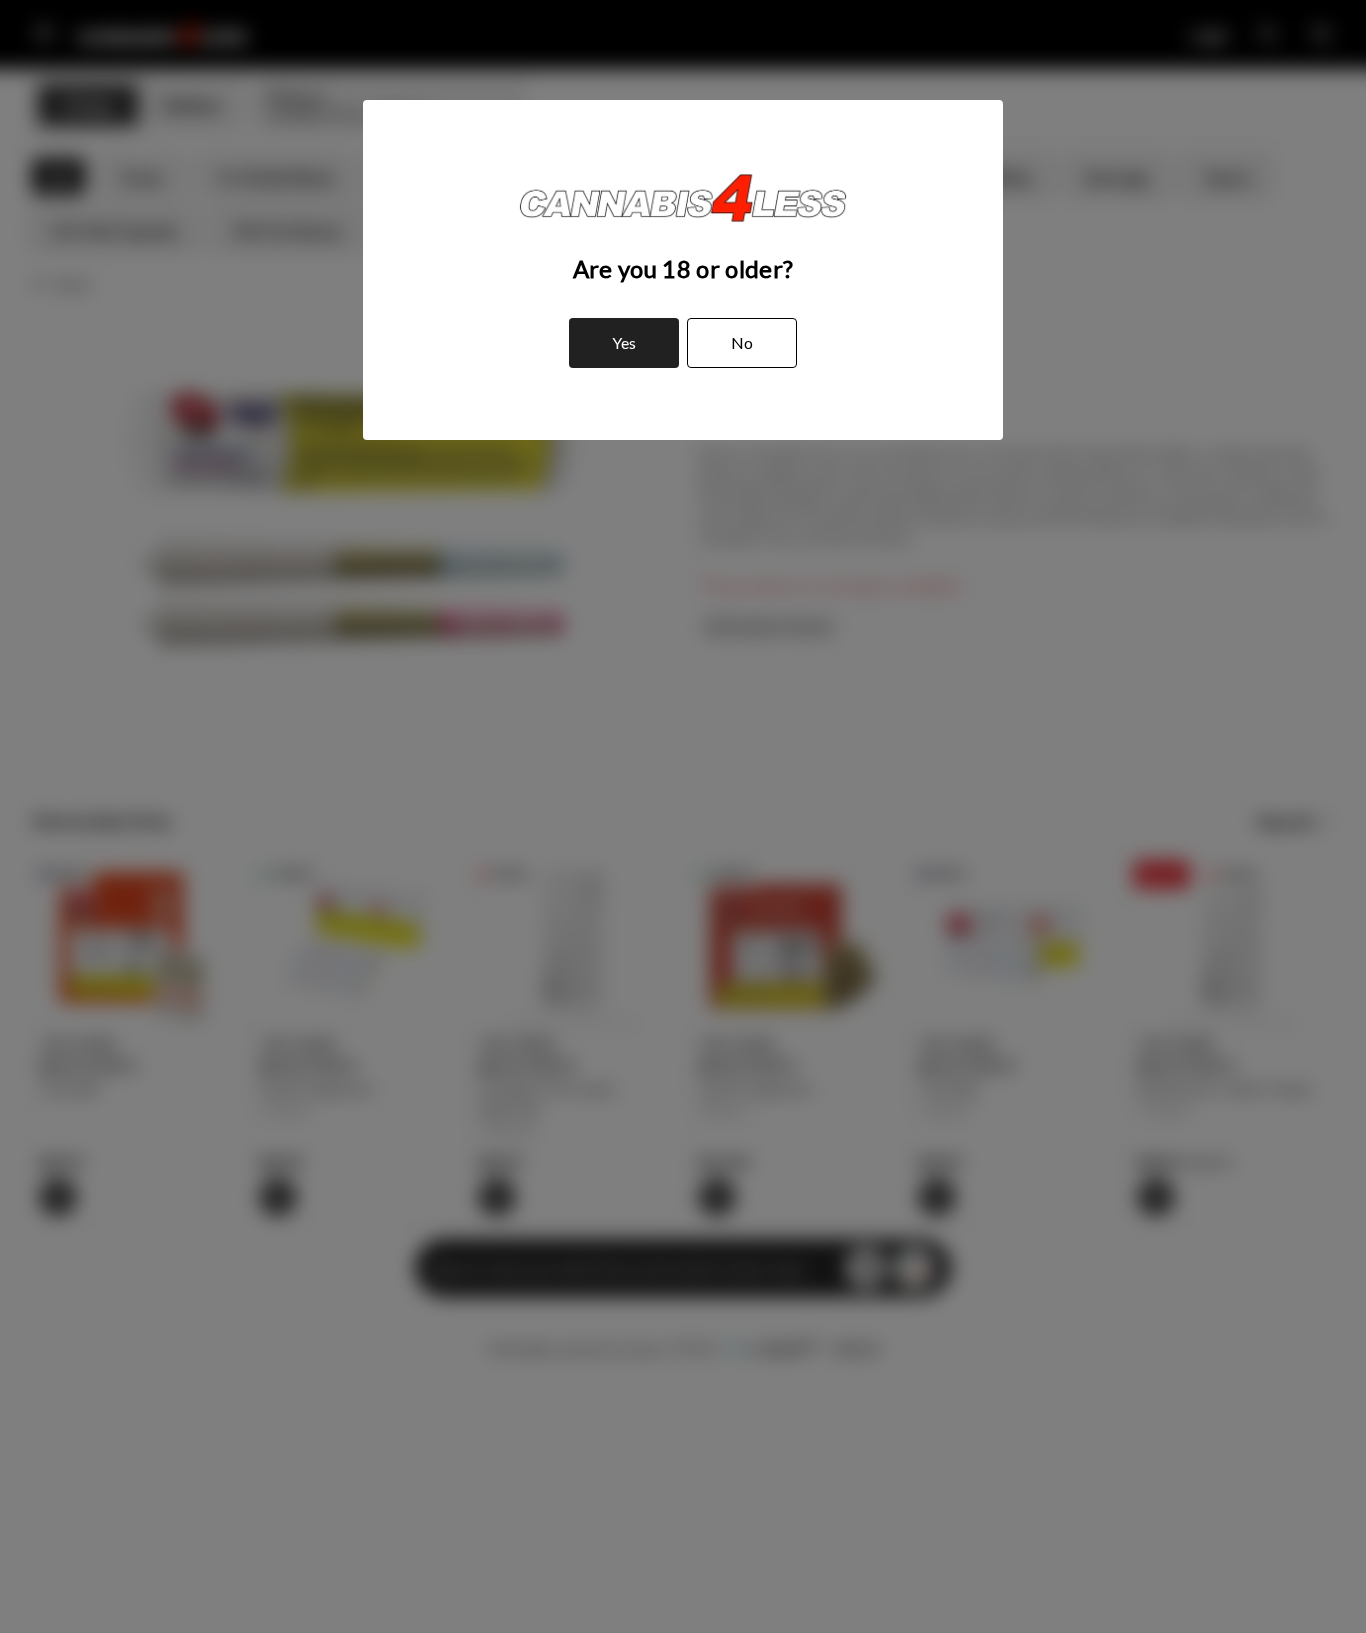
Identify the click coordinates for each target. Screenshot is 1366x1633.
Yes (624, 342)
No (742, 342)
